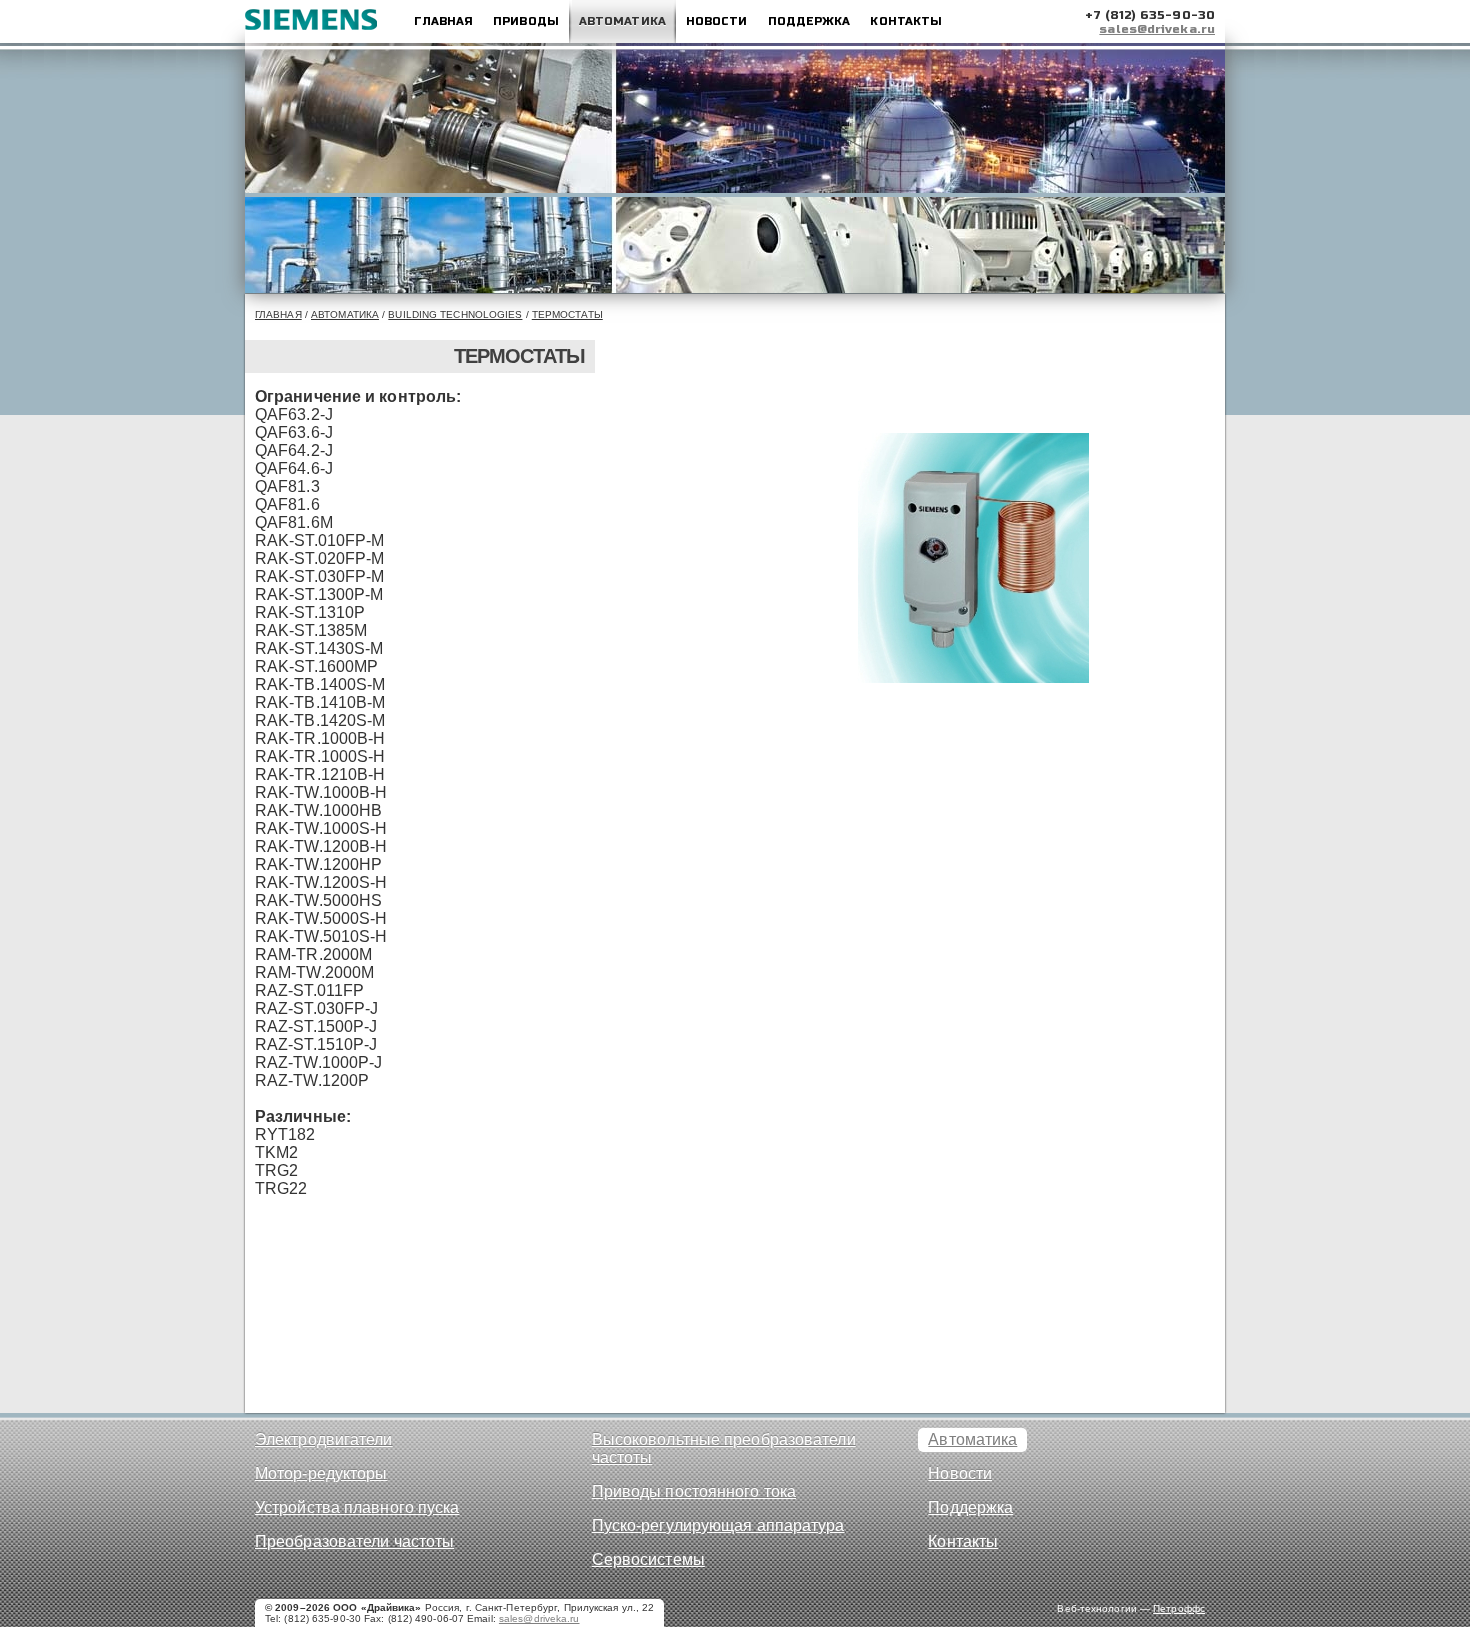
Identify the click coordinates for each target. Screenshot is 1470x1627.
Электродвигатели (324, 1439)
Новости (717, 21)
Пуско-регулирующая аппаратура (718, 1525)
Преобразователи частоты (354, 1541)
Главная (443, 21)
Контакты (906, 21)
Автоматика (622, 21)
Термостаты (567, 314)
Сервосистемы (648, 1559)
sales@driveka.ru (1157, 29)
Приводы (526, 21)
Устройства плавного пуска (357, 1507)
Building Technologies (455, 314)
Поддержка (809, 21)
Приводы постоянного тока (694, 1491)
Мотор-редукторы (321, 1473)
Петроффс (1179, 1608)
